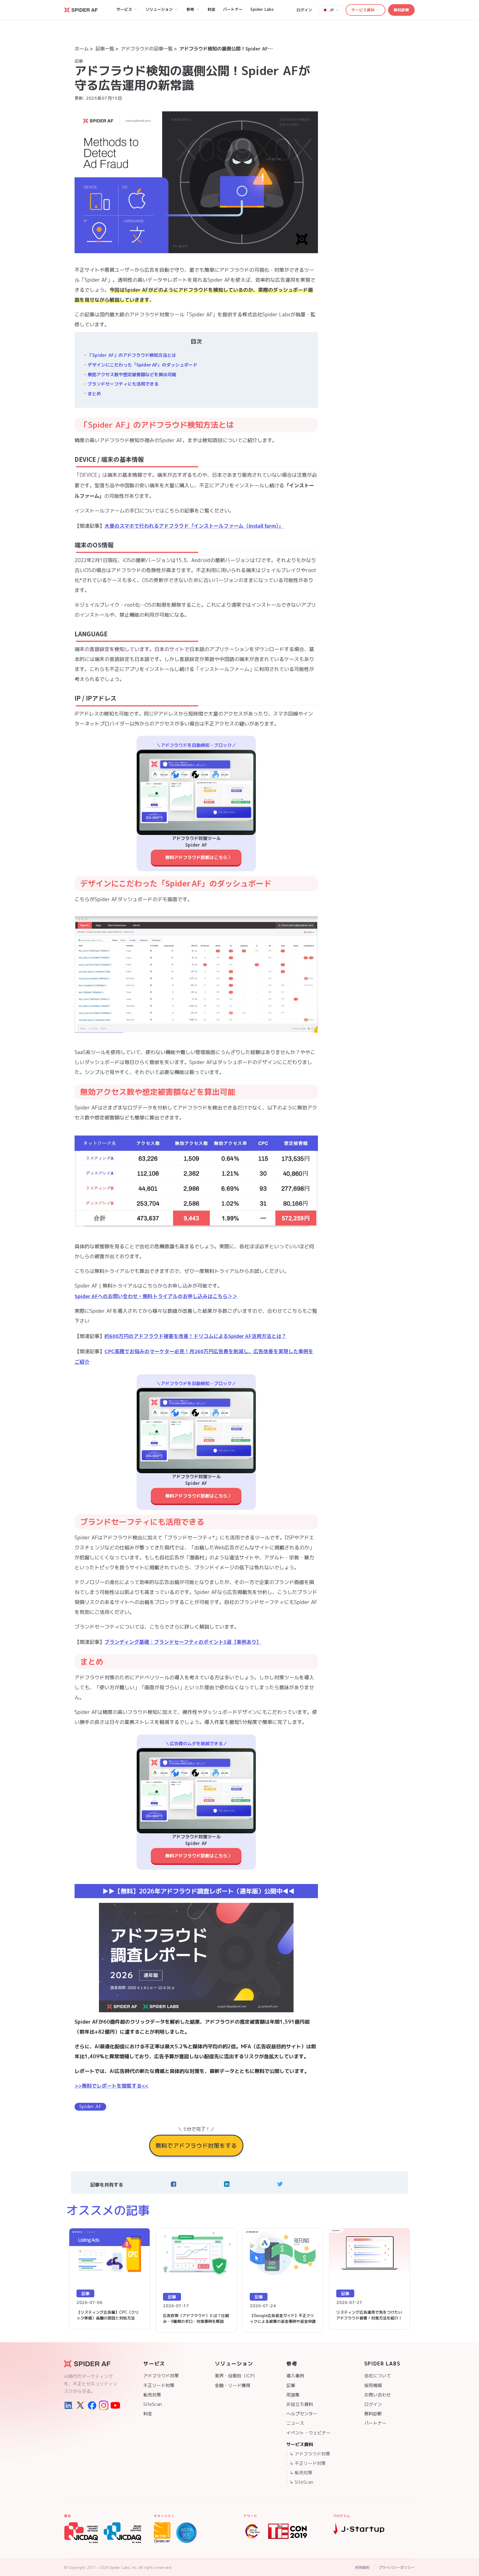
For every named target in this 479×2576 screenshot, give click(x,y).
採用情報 (373, 2385)
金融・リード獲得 (233, 2385)
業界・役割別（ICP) (235, 2376)
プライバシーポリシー (397, 2567)
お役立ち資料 (300, 2404)
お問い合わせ (378, 2395)
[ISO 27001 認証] (162, 2533)
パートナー (375, 2423)
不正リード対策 (159, 2385)
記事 (291, 2385)
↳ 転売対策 (301, 2473)
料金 (148, 2414)
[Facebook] (92, 2405)
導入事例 (295, 2376)
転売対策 (152, 2395)
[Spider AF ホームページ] (92, 2364)
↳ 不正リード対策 (308, 2463)
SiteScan (153, 2404)
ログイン (304, 10)
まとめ (94, 394)
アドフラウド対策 (161, 2376)
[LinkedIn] (69, 2405)
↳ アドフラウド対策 (310, 2454)
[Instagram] (104, 2405)
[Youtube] (115, 2405)
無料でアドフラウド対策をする (196, 2146)
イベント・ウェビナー (309, 2433)
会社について (378, 2376)
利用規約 (362, 2567)
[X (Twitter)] (80, 2405)
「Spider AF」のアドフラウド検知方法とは (132, 355)
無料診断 (401, 10)
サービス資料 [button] (363, 10)
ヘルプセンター (302, 2414)
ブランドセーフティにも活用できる (123, 384)
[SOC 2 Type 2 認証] (186, 2533)
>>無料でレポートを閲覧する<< (111, 2086)
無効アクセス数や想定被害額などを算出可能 (132, 375)
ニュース (295, 2423)
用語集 (293, 2395)
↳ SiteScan (301, 2482)
